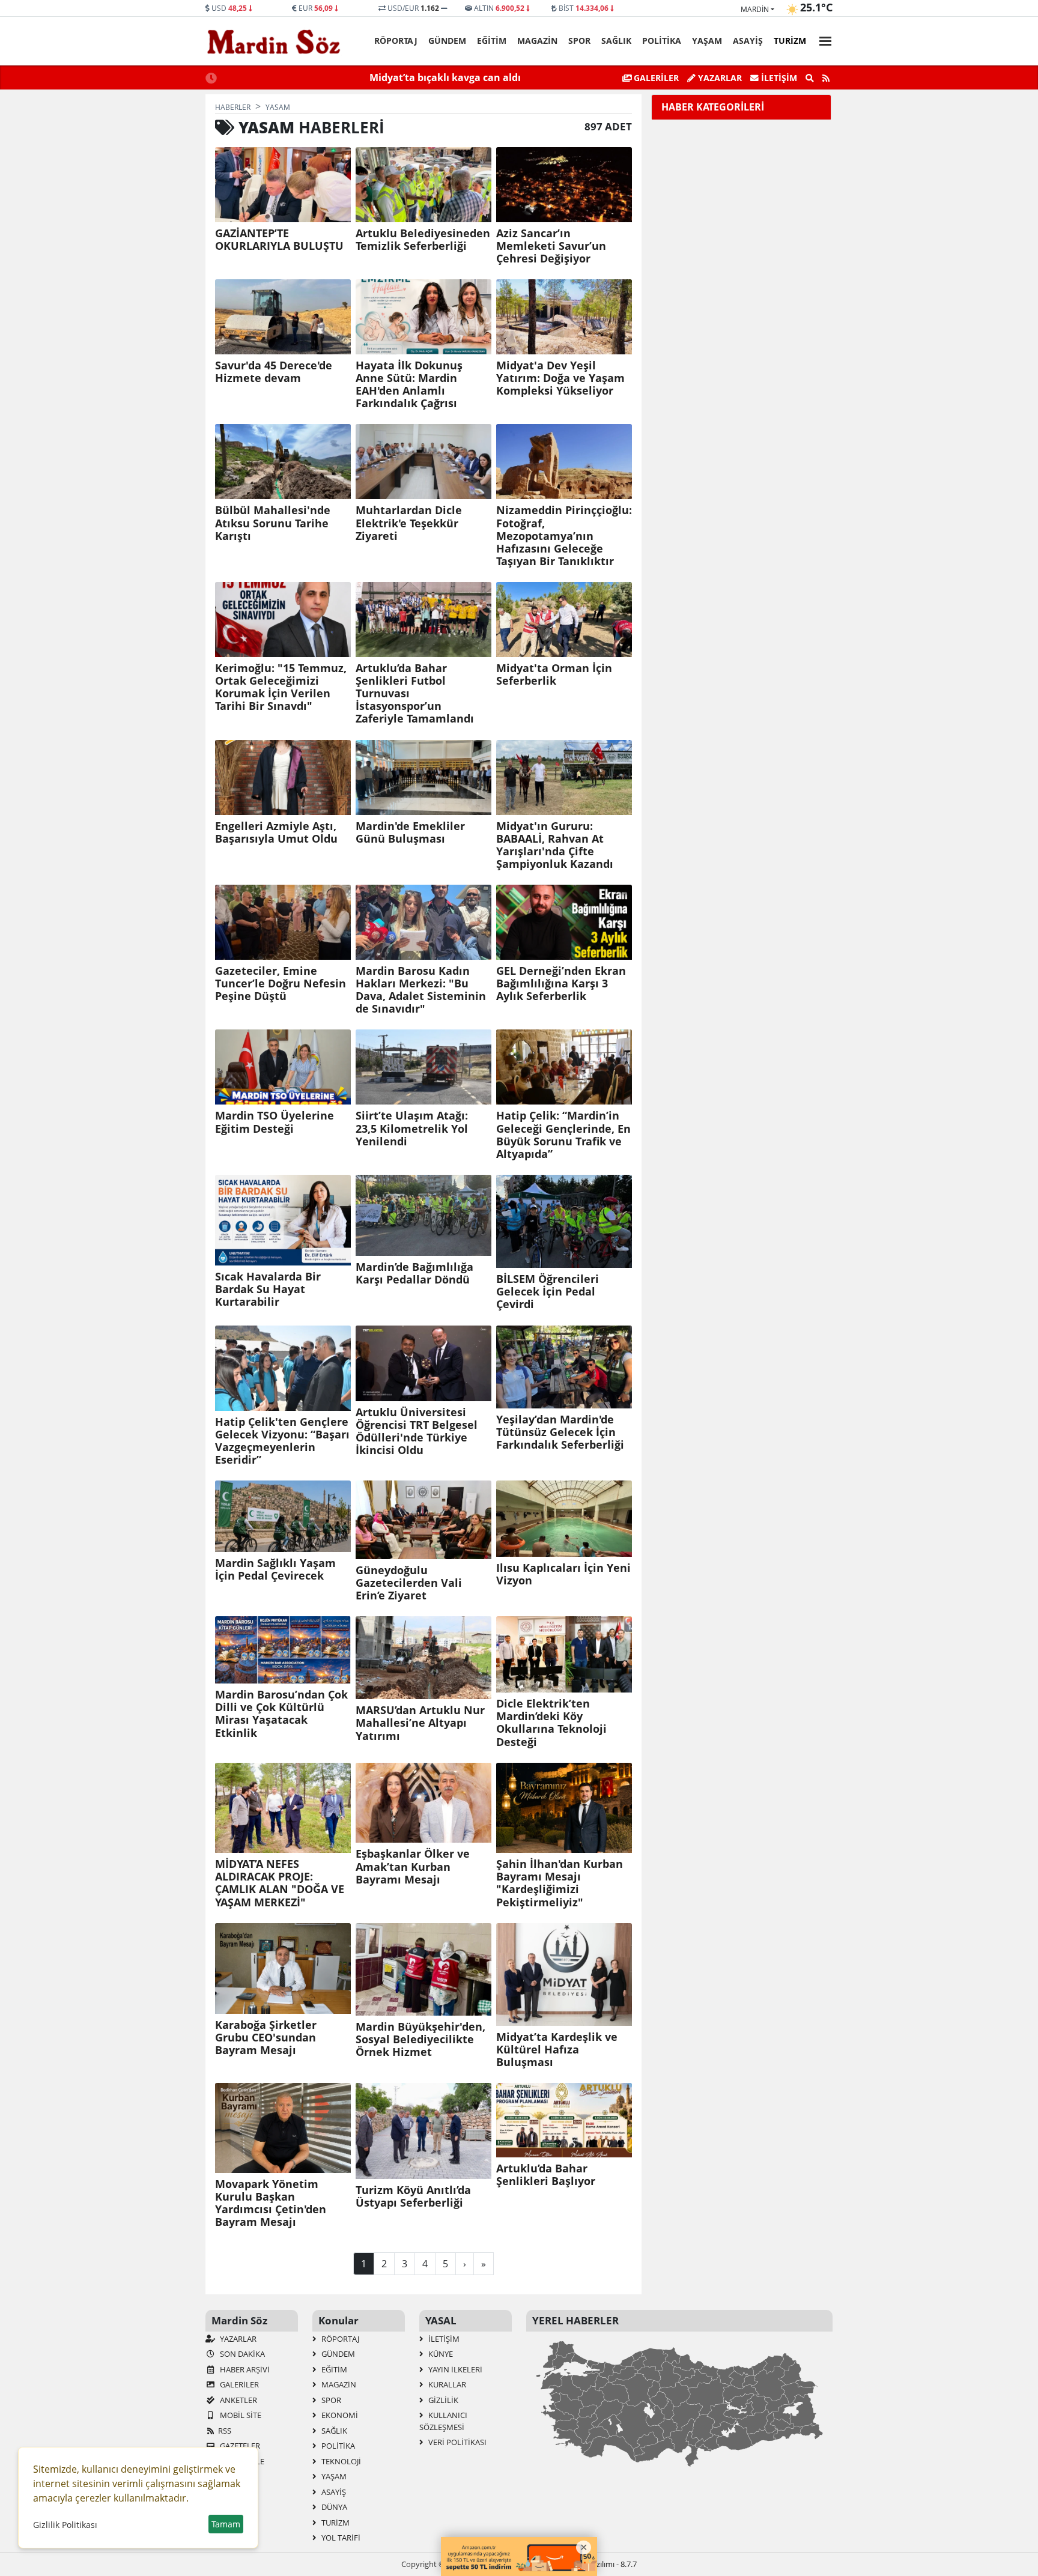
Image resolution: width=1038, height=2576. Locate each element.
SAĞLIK (616, 41)
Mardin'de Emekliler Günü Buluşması (410, 832)
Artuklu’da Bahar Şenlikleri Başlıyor (546, 2175)
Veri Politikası (457, 2442)
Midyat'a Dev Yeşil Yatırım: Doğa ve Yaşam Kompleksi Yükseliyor (560, 378)
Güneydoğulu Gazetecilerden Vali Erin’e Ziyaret (409, 1583)
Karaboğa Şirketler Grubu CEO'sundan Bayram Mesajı (266, 2038)
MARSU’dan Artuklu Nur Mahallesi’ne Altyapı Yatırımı (420, 1723)
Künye (440, 2354)
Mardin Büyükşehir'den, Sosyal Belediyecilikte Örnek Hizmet (420, 2039)
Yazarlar (719, 78)
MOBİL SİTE (240, 2415)
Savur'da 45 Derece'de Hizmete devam (274, 372)
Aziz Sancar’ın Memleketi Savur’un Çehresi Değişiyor (551, 246)
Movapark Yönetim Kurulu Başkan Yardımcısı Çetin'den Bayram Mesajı (271, 2203)
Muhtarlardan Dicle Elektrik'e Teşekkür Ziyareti (409, 523)
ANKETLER (238, 2400)
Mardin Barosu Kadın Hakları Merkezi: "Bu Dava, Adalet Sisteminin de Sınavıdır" (421, 990)
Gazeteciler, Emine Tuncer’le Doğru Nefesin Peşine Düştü (281, 983)
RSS (225, 2431)
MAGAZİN (537, 41)
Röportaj (396, 41)
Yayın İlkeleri (454, 2369)
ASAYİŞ (748, 41)
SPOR (579, 41)
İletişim (778, 78)
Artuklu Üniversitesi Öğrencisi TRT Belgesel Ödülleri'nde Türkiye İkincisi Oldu (417, 1431)
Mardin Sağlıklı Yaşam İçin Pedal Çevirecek (275, 1569)
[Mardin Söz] (274, 41)
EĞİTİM (492, 41)
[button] (822, 39)
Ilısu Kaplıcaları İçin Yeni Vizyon (563, 1574)
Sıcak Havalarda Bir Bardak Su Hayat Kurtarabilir (268, 1289)
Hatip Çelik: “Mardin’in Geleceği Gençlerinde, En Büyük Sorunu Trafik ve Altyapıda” (563, 1135)
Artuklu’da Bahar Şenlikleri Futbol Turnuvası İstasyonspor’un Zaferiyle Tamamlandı (415, 694)
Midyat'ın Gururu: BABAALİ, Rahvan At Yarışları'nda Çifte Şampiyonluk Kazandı (555, 845)
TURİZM (790, 41)
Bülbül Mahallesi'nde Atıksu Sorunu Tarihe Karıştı (273, 523)
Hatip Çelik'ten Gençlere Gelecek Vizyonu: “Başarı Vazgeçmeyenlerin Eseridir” (282, 1441)
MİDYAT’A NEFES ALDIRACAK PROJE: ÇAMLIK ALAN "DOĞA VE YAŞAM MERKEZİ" (280, 1883)
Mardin (755, 9)
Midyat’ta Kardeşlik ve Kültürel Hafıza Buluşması (557, 2050)
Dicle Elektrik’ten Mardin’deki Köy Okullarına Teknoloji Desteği (551, 1723)
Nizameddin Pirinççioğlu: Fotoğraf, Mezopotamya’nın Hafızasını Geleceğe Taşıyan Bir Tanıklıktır (564, 536)
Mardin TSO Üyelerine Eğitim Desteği (275, 1122)
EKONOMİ (339, 2415)
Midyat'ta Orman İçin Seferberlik (554, 674)
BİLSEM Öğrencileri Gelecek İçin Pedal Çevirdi (548, 1292)
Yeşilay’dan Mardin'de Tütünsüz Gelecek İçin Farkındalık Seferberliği (560, 1432)
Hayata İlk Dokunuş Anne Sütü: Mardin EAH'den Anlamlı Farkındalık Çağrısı (409, 384)
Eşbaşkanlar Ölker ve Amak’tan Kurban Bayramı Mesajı (413, 1866)
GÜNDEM (447, 41)
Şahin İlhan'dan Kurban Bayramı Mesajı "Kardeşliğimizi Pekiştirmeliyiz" (560, 1883)
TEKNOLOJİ (340, 2461)
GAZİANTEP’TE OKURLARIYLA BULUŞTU (279, 240)
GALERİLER (655, 78)
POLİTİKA (662, 41)
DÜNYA (333, 2507)
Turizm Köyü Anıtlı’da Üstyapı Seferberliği (413, 2196)
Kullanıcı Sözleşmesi (443, 2421)
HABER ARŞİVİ (244, 2369)
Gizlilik (442, 2400)
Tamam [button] (226, 2524)
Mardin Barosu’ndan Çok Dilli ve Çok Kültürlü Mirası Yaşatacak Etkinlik (281, 1714)
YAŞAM (707, 41)
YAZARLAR (237, 2339)
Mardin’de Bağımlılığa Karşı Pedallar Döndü (414, 1273)
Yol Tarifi (340, 2538)
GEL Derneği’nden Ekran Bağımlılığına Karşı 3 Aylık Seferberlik (561, 983)
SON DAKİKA (241, 2354)
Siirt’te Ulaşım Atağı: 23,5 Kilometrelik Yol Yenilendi (412, 1128)
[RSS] (826, 78)
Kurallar (446, 2384)
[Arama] (810, 78)
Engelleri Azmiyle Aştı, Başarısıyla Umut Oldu (276, 832)
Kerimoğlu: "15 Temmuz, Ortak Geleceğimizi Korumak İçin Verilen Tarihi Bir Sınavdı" (281, 687)
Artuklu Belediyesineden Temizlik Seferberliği (423, 240)
